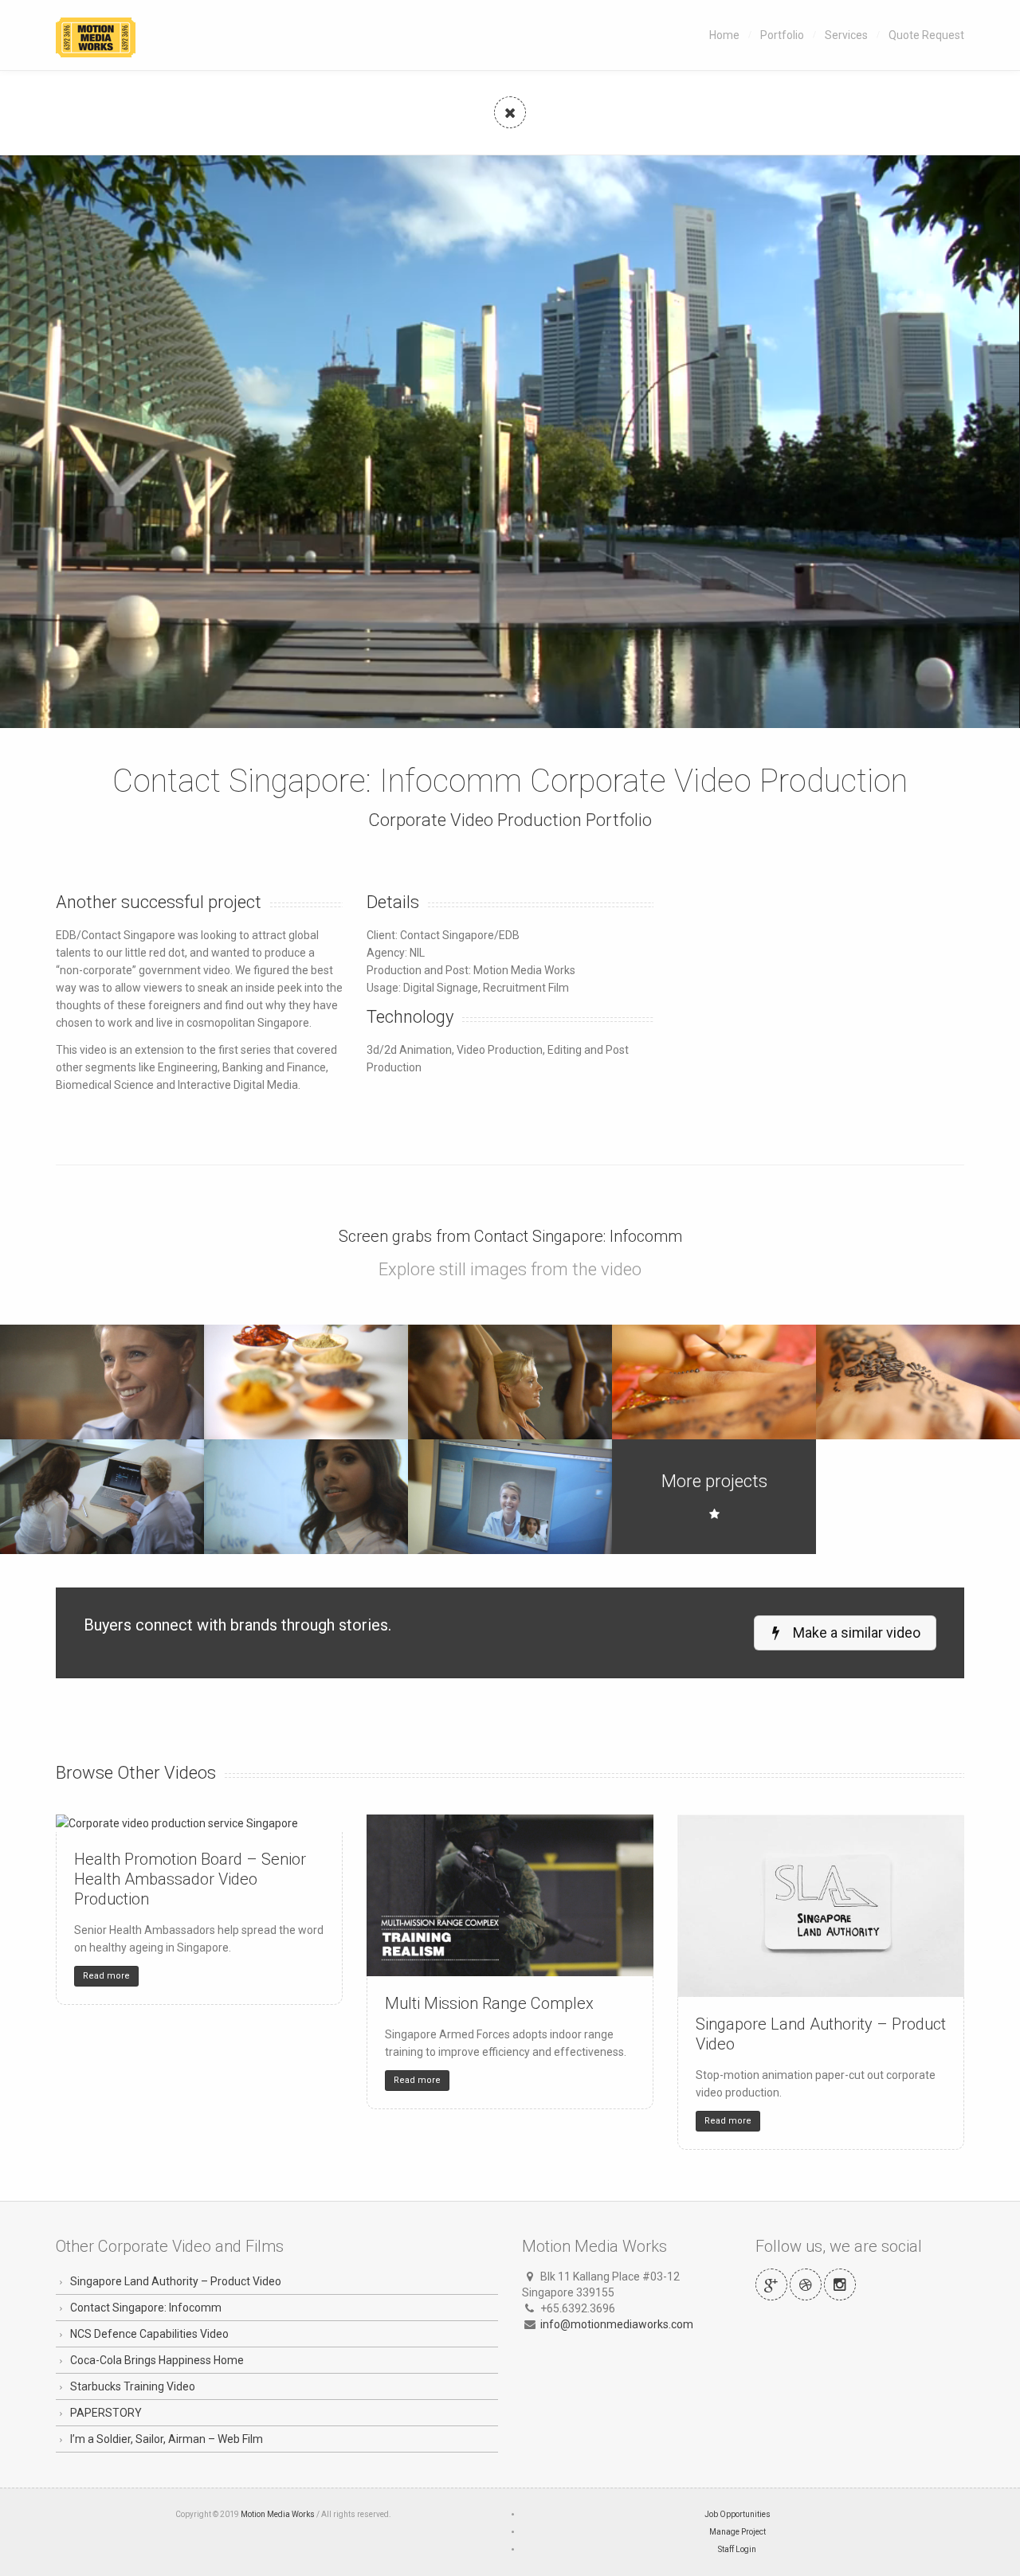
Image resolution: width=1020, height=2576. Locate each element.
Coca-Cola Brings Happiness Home (157, 2360)
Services (846, 35)
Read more (106, 1976)
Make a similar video (855, 1633)
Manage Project (738, 2532)
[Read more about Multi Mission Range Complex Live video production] (510, 1895)
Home (724, 35)
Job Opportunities (738, 2514)
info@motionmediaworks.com (617, 2324)
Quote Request (926, 35)
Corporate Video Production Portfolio (510, 820)
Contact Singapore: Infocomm (146, 2308)
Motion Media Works (278, 2514)
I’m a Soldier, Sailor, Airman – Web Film (167, 2439)
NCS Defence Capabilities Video (149, 2334)
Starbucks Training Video (133, 2386)
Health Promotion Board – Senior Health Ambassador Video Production (190, 1879)
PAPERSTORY (106, 2413)
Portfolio (782, 35)
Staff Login (737, 2549)
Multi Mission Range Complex (489, 2003)
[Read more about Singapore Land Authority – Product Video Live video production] (821, 1906)
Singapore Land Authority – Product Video (176, 2281)
